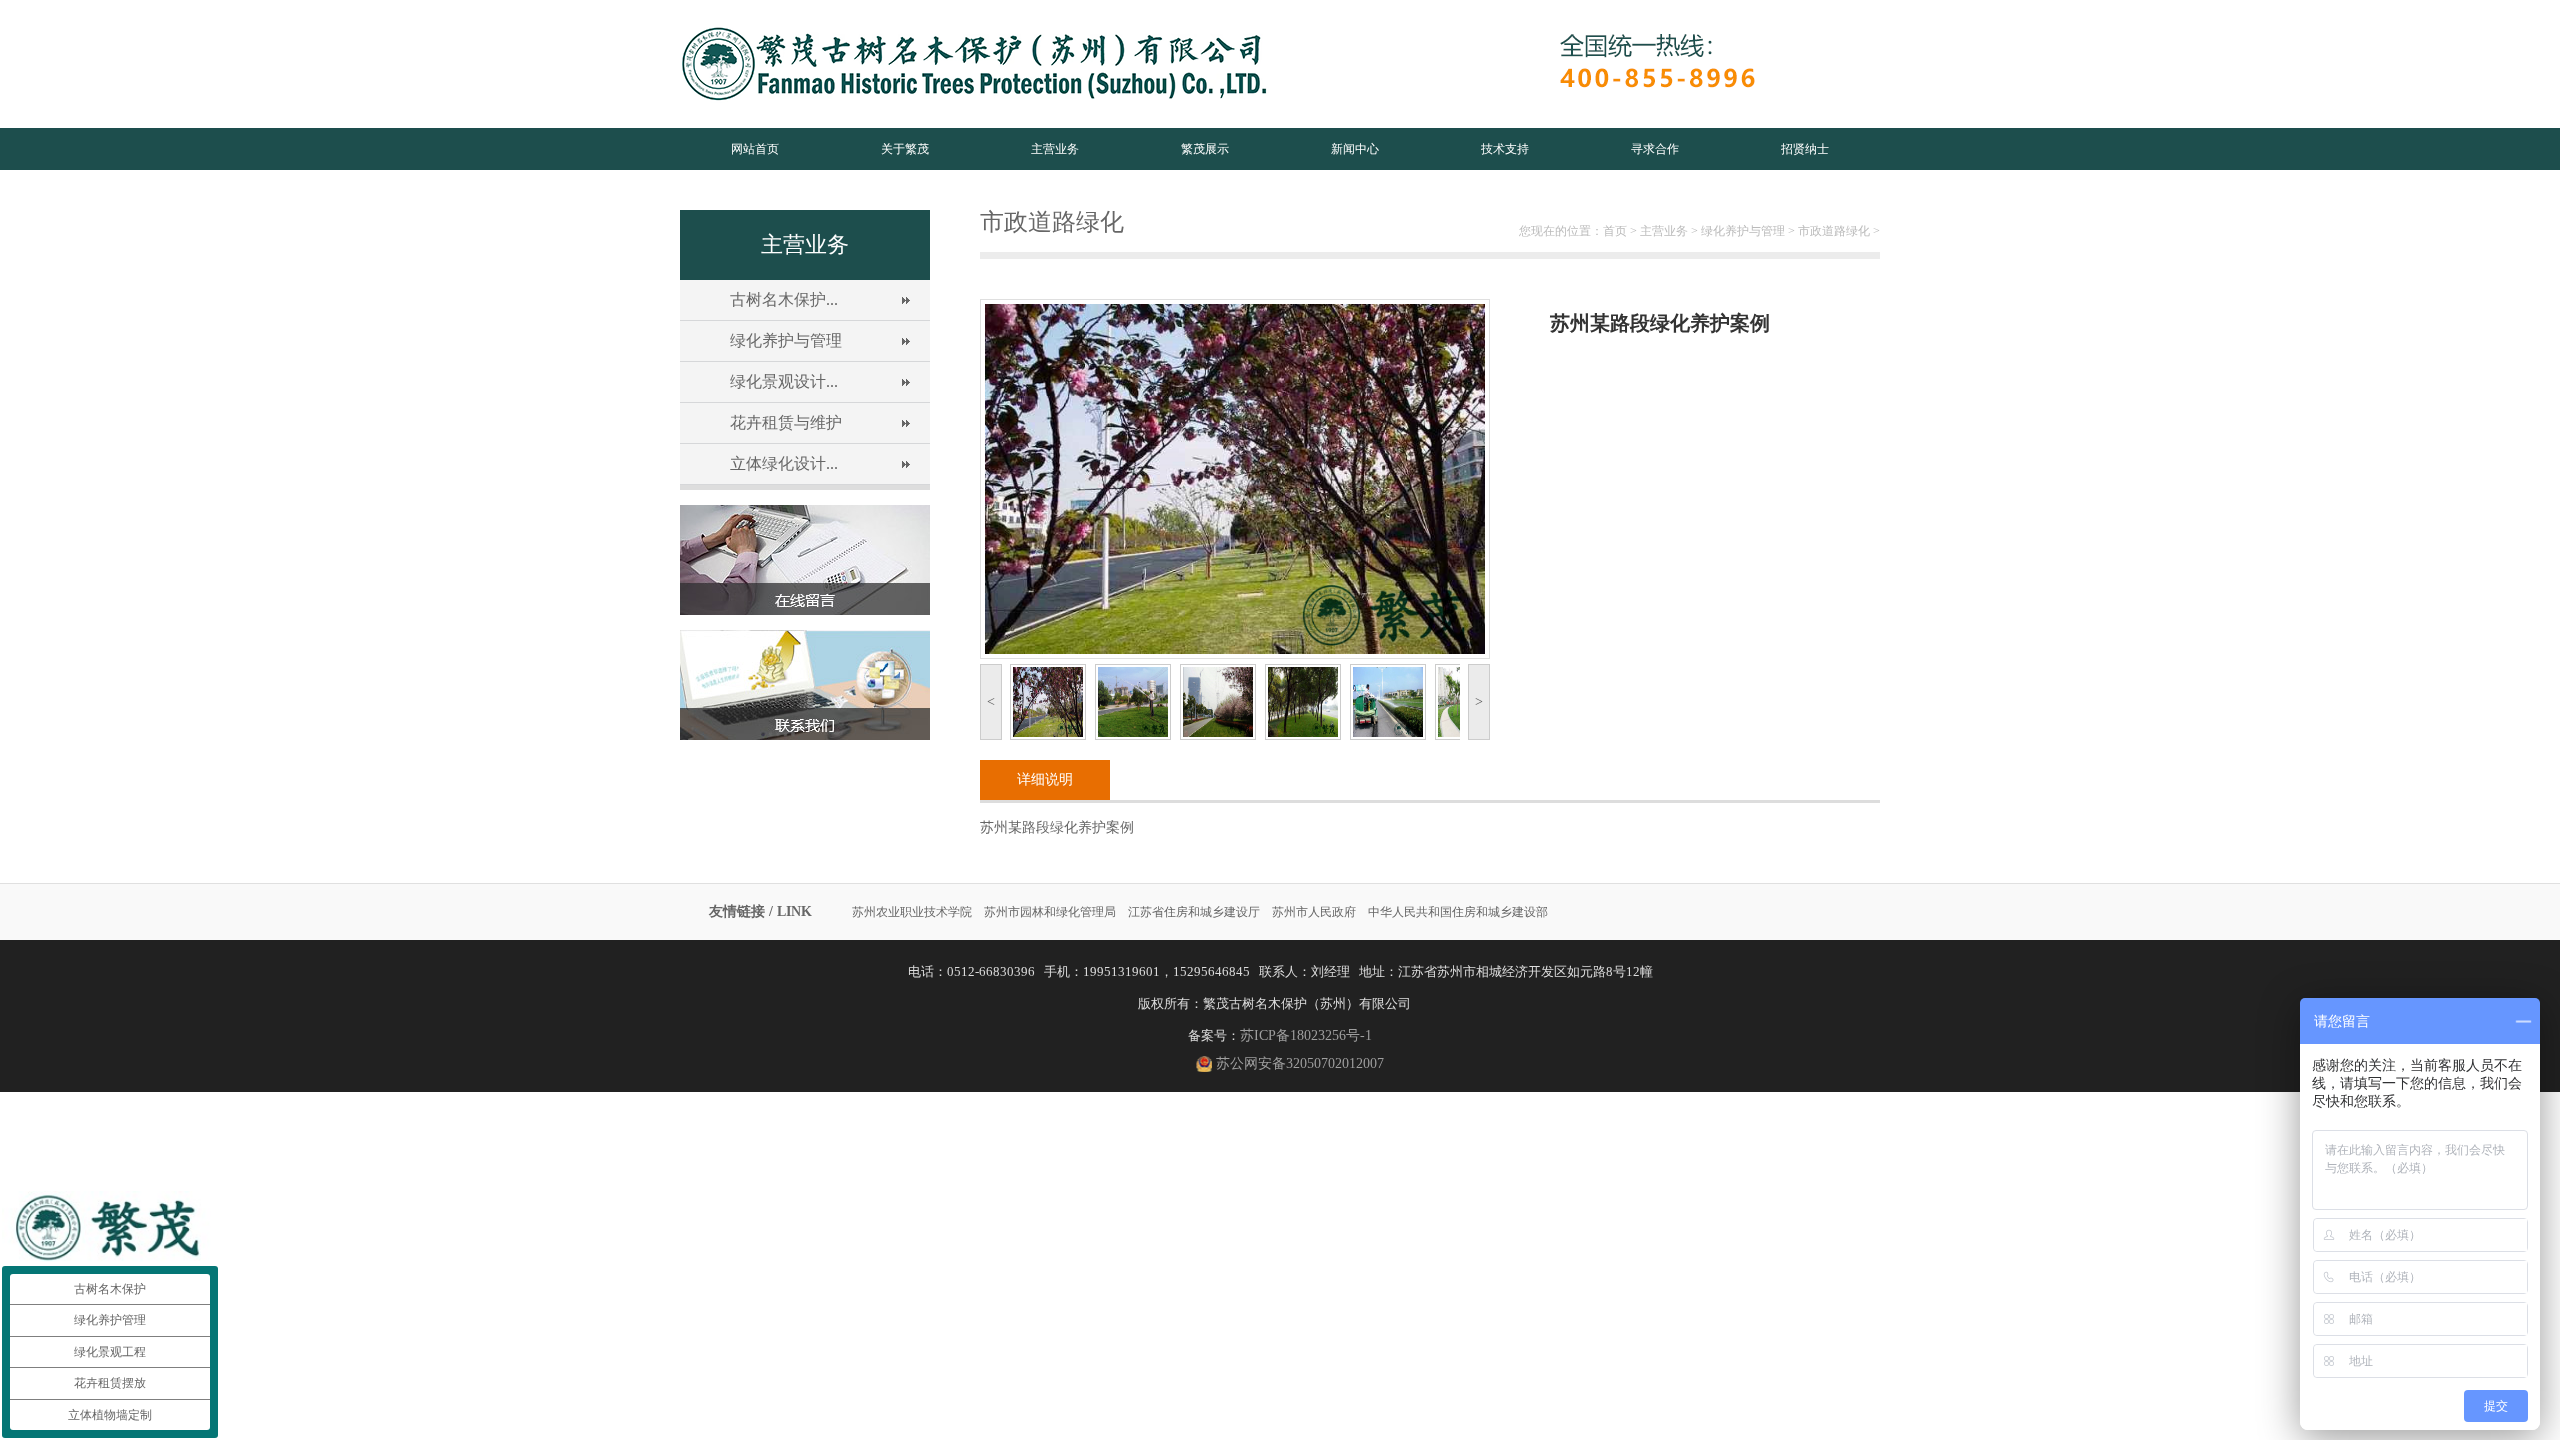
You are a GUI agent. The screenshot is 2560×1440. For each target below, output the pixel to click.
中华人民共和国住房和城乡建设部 (1458, 912)
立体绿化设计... (784, 463)
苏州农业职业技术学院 (912, 912)
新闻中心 (1355, 149)
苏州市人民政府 (1314, 912)
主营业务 (1055, 149)
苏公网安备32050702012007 (1300, 1063)
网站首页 (755, 149)
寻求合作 (1655, 149)
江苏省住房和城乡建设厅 (1194, 912)
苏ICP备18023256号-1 (1306, 1035)
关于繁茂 (905, 149)
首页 (1615, 231)
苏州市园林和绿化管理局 (1050, 912)
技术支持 (1505, 149)
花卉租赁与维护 (786, 422)
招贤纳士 (1805, 149)
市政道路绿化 (1834, 231)
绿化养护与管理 (786, 340)
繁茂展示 (1205, 149)
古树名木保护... (784, 299)
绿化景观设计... (784, 381)
